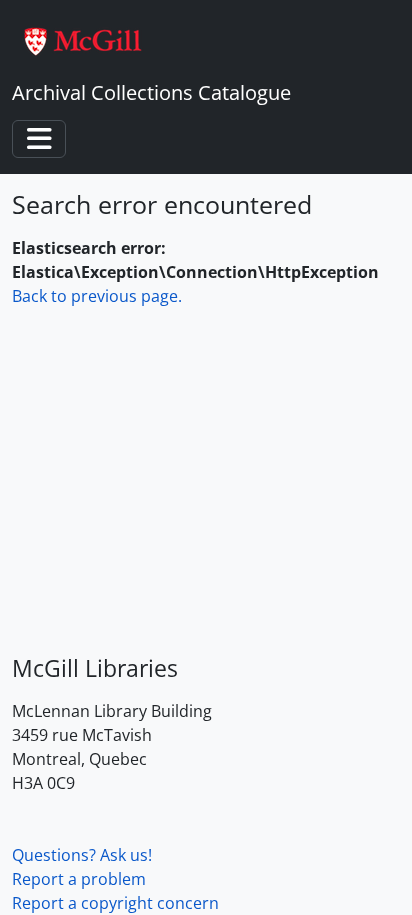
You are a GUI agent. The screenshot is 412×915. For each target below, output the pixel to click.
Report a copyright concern (115, 903)
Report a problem (79, 879)
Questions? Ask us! (82, 855)
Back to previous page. (97, 296)
